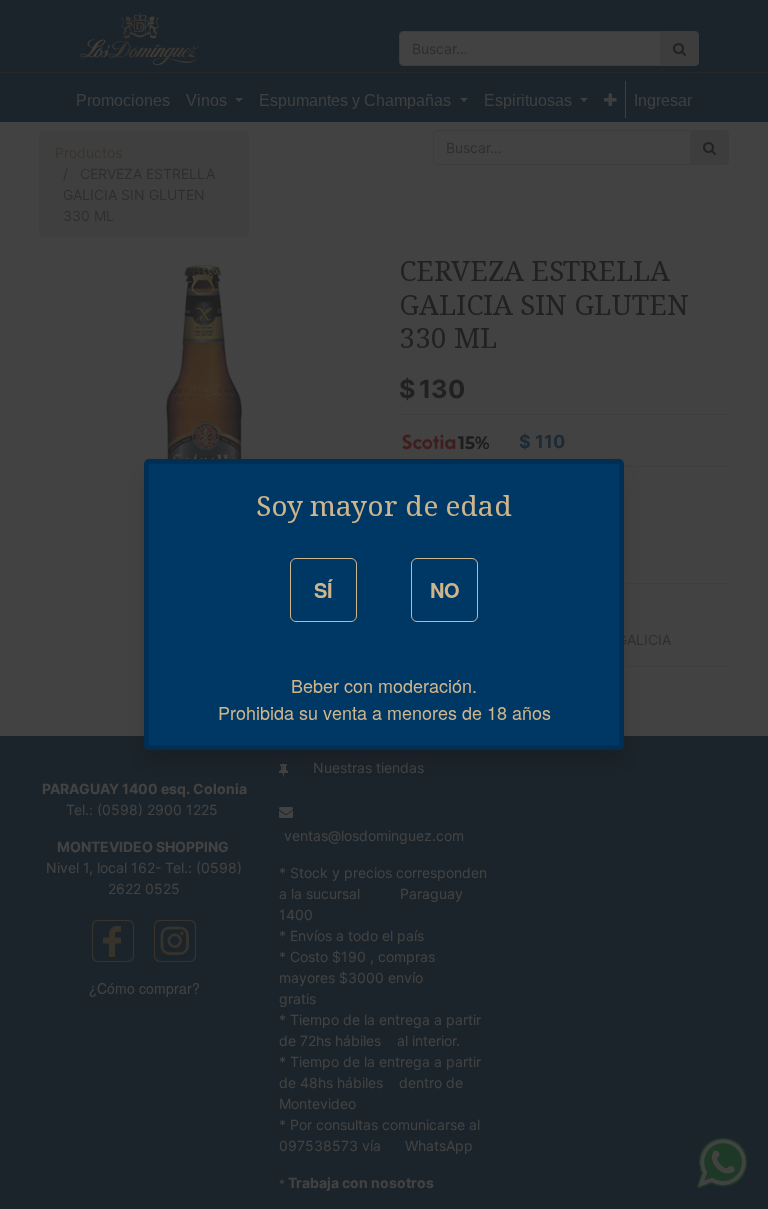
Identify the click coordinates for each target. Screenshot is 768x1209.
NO (445, 589)
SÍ (323, 589)
